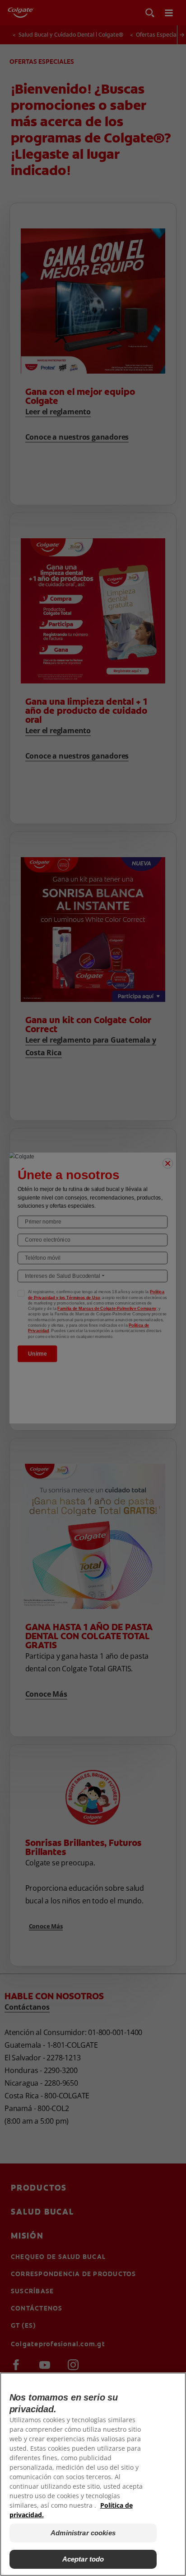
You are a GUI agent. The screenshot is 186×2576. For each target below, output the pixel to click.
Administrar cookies (83, 2533)
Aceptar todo (83, 2559)
